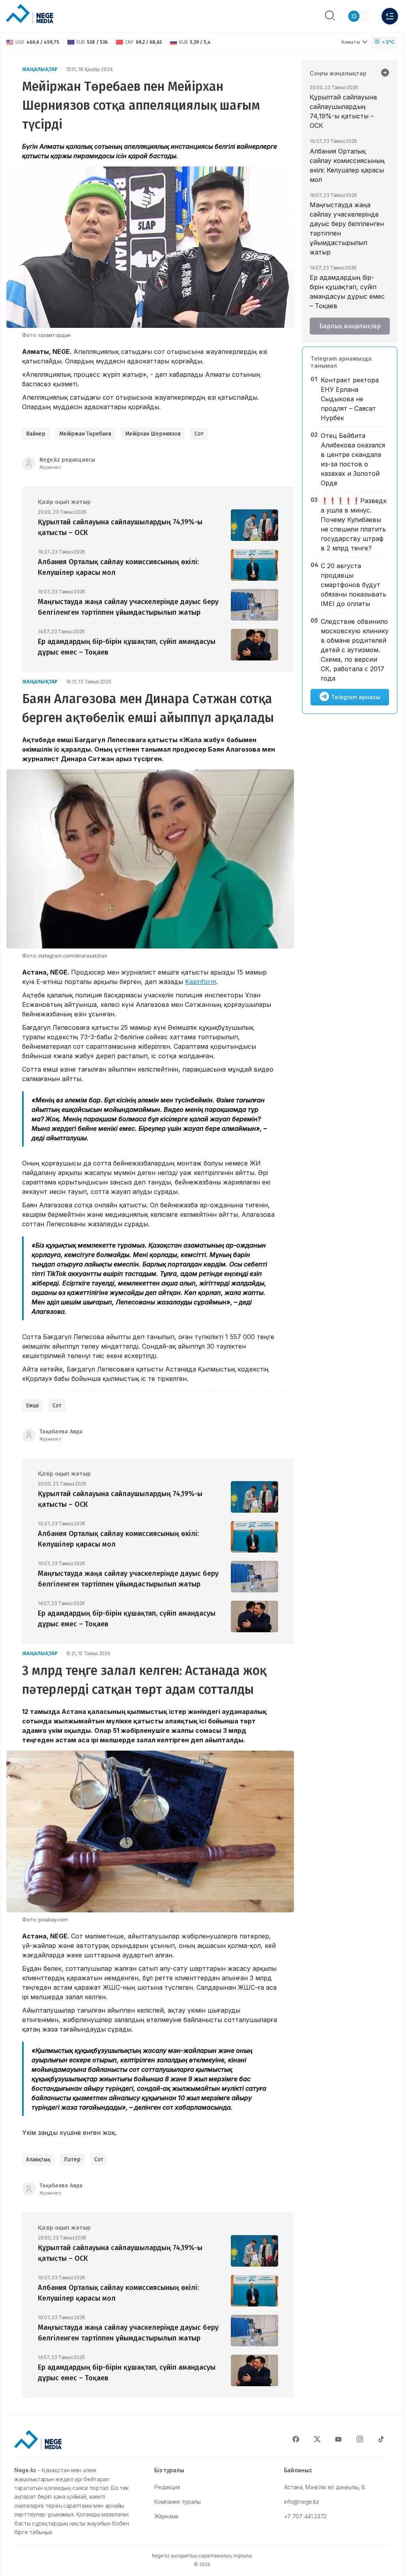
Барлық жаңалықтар (350, 326)
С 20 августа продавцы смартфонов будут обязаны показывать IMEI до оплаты (353, 585)
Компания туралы (178, 2502)
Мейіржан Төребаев (85, 434)
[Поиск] (330, 16)
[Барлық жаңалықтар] (385, 73)
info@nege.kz (302, 2502)
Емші (32, 1406)
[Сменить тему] (359, 16)
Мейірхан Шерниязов (153, 434)
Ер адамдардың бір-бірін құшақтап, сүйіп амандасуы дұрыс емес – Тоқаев (347, 292)
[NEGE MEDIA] (30, 14)
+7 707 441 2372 (306, 2516)
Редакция (167, 2487)
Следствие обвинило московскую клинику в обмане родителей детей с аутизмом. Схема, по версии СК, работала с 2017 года (355, 650)
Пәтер (72, 2160)
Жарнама (166, 2516)
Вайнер (36, 434)
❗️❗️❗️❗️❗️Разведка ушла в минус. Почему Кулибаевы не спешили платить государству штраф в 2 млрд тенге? (354, 524)
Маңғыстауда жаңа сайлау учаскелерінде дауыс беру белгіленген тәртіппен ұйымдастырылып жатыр (347, 228)
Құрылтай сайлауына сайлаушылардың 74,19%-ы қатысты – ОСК (343, 111)
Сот (199, 434)
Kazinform (201, 982)
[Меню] (390, 16)
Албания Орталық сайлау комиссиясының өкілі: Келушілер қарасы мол (347, 165)
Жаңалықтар (40, 69)
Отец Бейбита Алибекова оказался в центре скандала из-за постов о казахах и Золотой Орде (353, 459)
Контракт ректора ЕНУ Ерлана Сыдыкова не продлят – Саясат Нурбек (350, 399)
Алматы (351, 42)
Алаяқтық (38, 2160)
